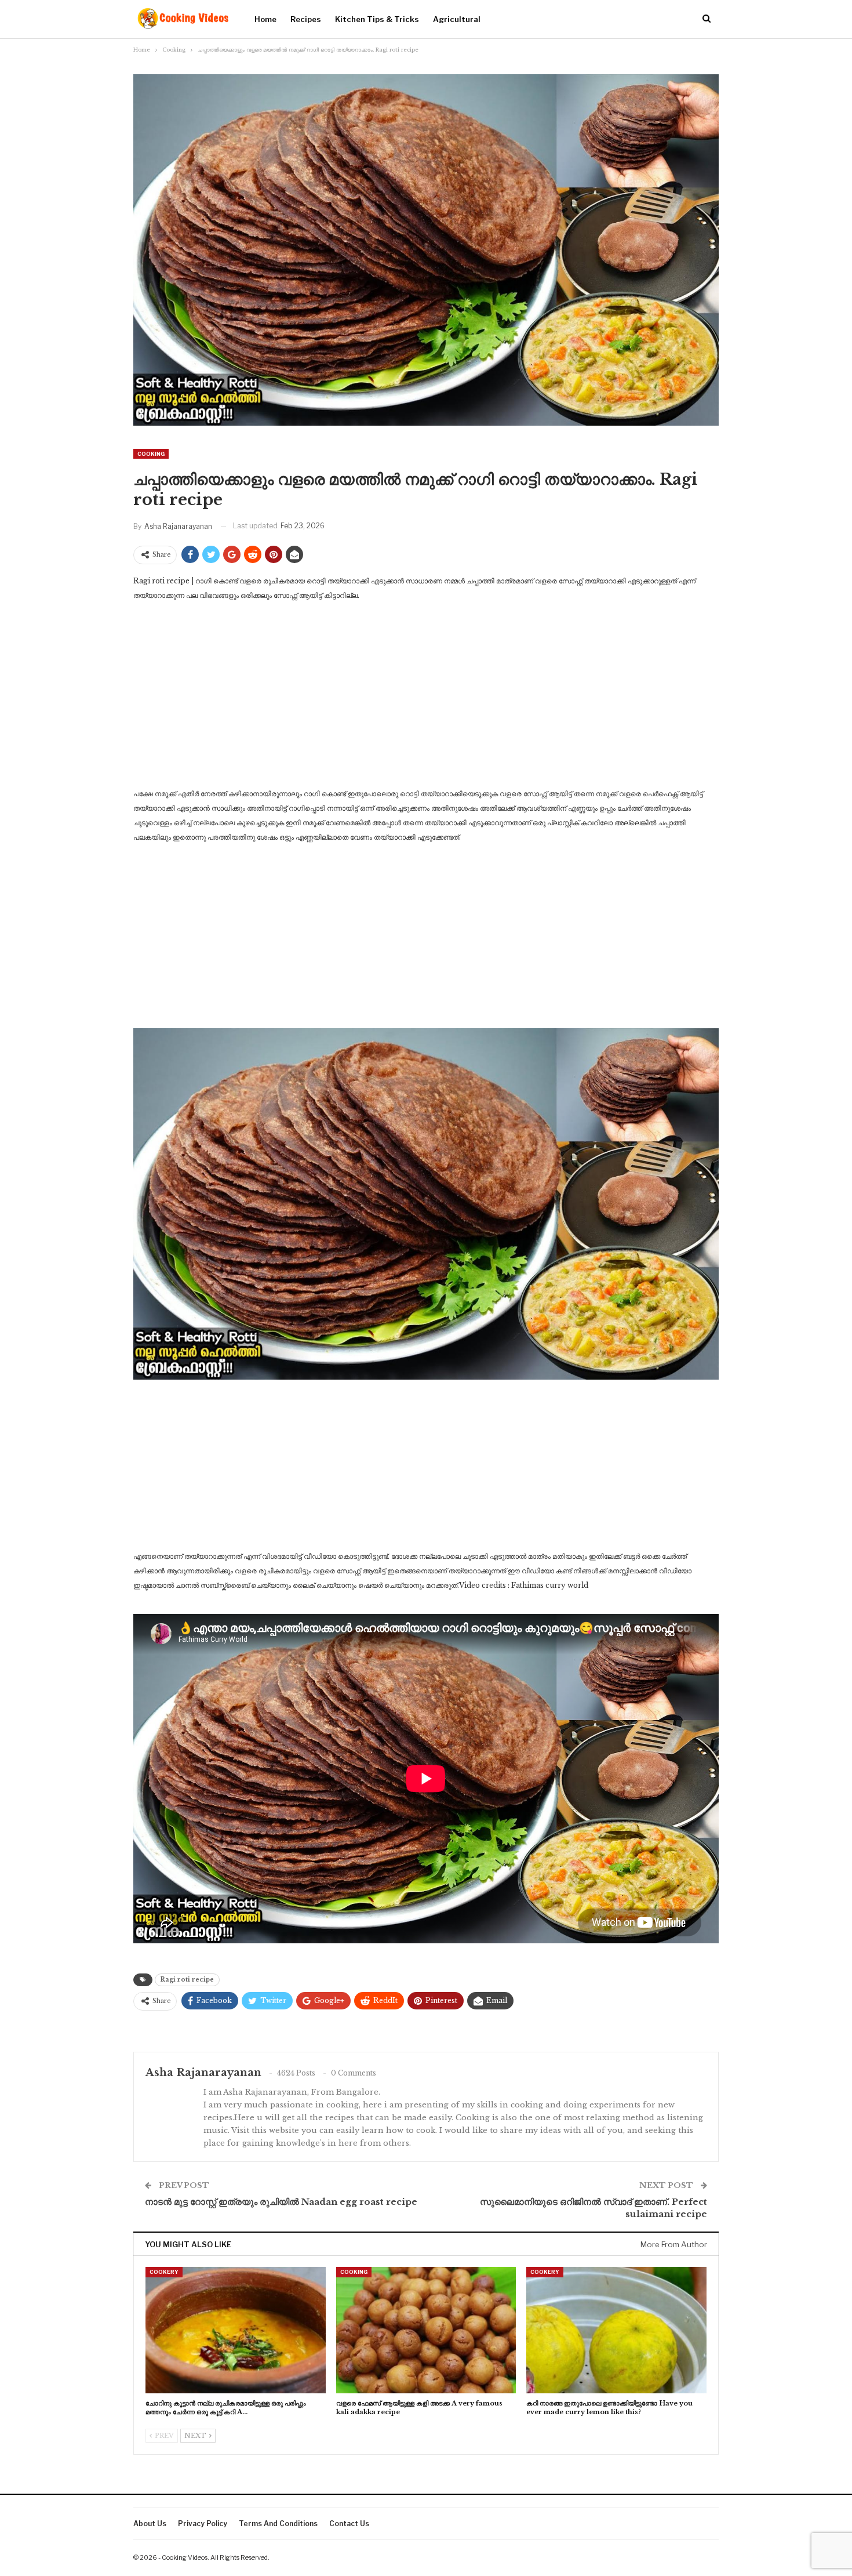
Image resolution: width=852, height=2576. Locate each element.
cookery (164, 2272)
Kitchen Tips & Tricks (377, 19)
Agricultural (457, 19)
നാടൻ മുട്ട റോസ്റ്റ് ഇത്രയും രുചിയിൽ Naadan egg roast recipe (281, 2202)
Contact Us (349, 2524)
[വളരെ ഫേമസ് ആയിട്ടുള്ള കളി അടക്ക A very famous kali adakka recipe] (426, 2330)
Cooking (151, 454)
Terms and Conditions (278, 2524)
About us (150, 2524)
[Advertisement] (426, 698)
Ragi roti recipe (187, 1980)
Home (265, 19)
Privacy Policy (203, 2524)
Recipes (306, 19)
